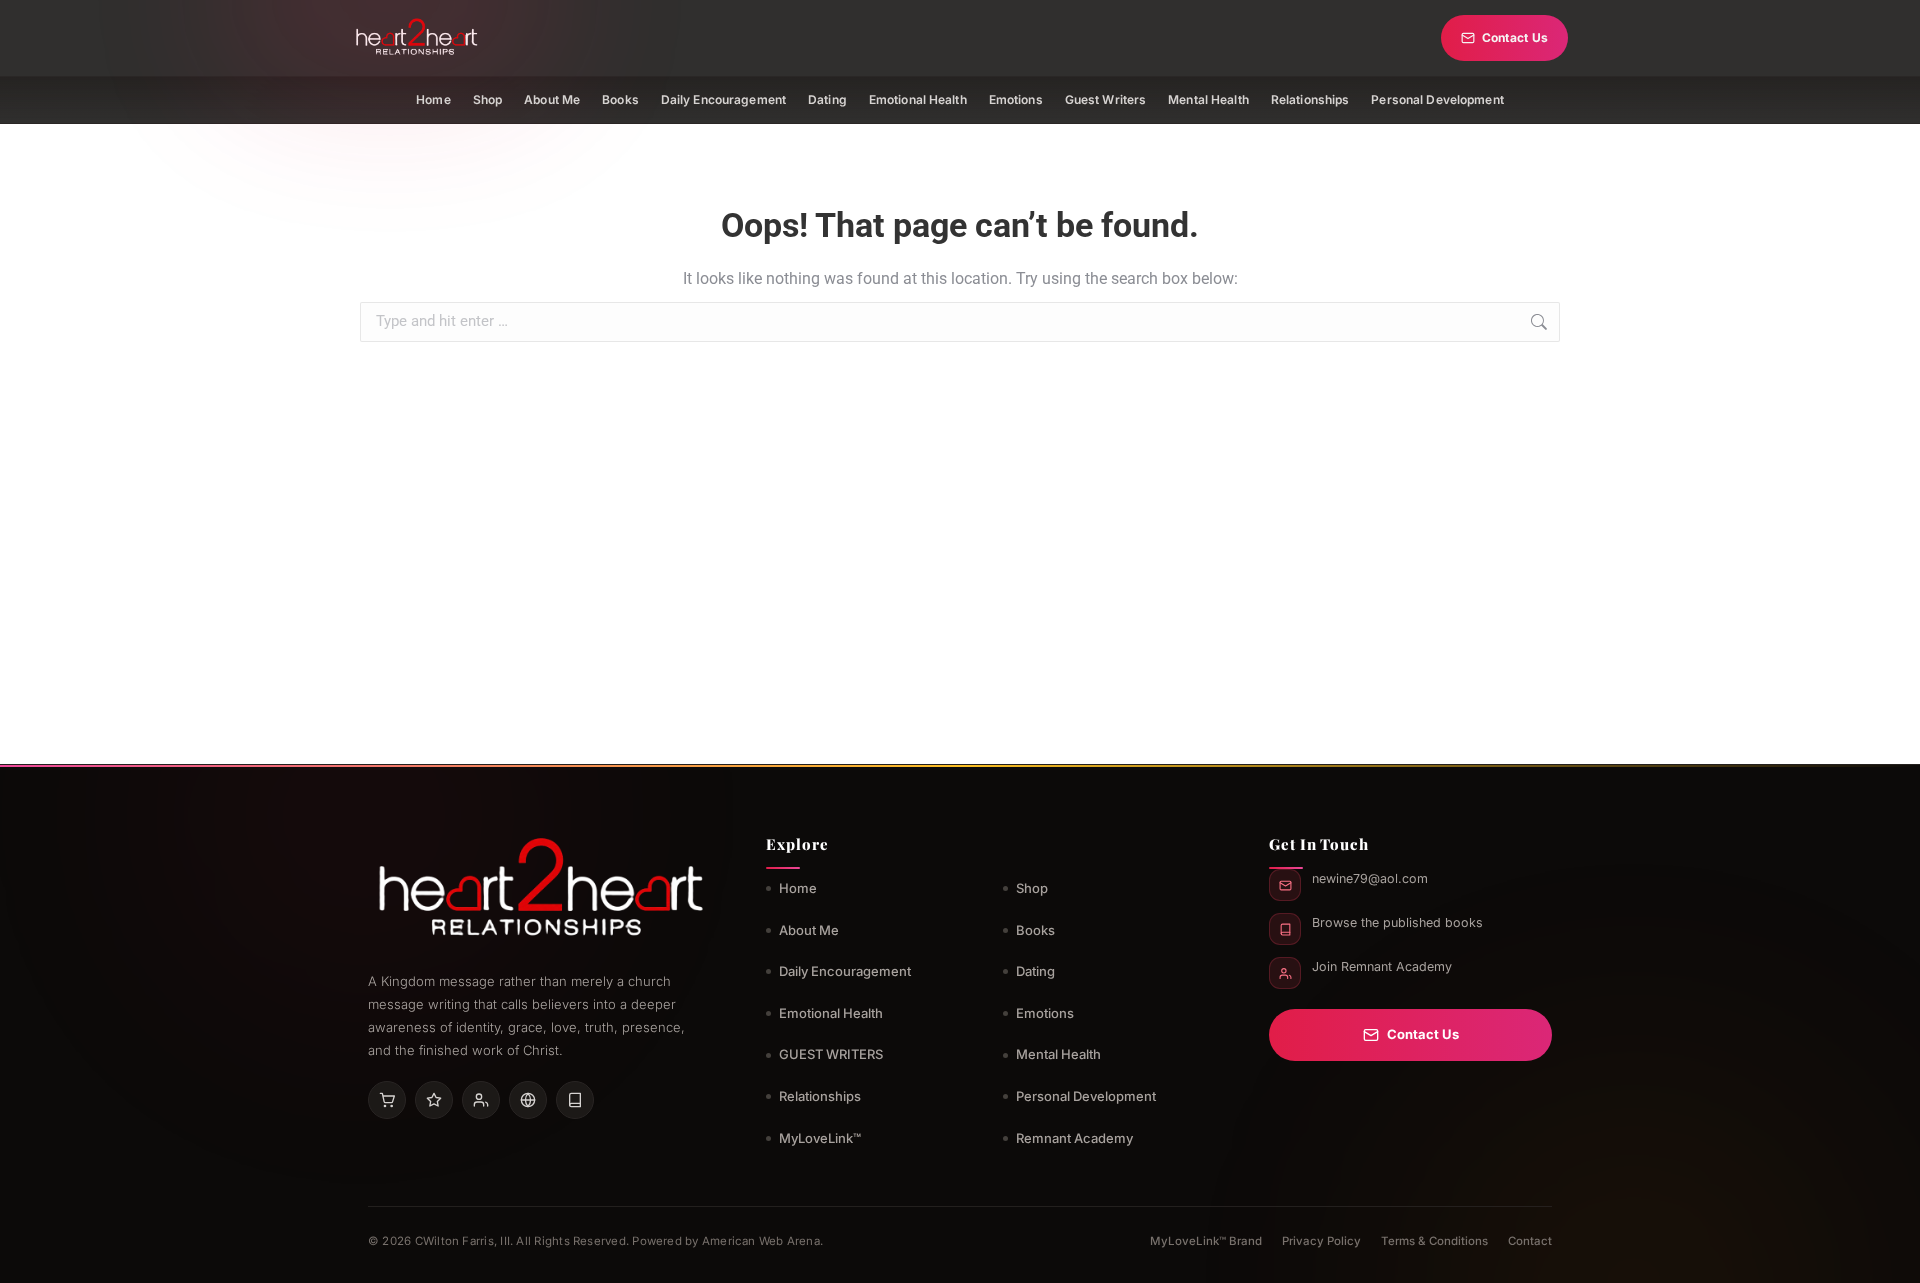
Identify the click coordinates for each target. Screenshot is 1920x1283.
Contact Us (1515, 37)
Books (620, 99)
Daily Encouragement (723, 99)
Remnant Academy (1074, 1138)
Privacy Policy (1321, 1241)
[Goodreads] (434, 1100)
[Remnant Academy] (481, 1100)
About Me (552, 99)
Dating (827, 99)
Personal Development (1437, 99)
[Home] (416, 38)
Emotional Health (918, 99)
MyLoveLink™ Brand (1206, 1241)
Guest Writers (1106, 99)
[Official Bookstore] (528, 1100)
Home (433, 99)
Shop (487, 99)
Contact (1530, 1241)
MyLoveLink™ (820, 1138)
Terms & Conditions (1434, 1241)
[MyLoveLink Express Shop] (575, 1100)
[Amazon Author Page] (387, 1100)
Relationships (1310, 99)
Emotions (1016, 99)
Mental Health (1208, 99)
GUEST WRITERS (831, 1054)
